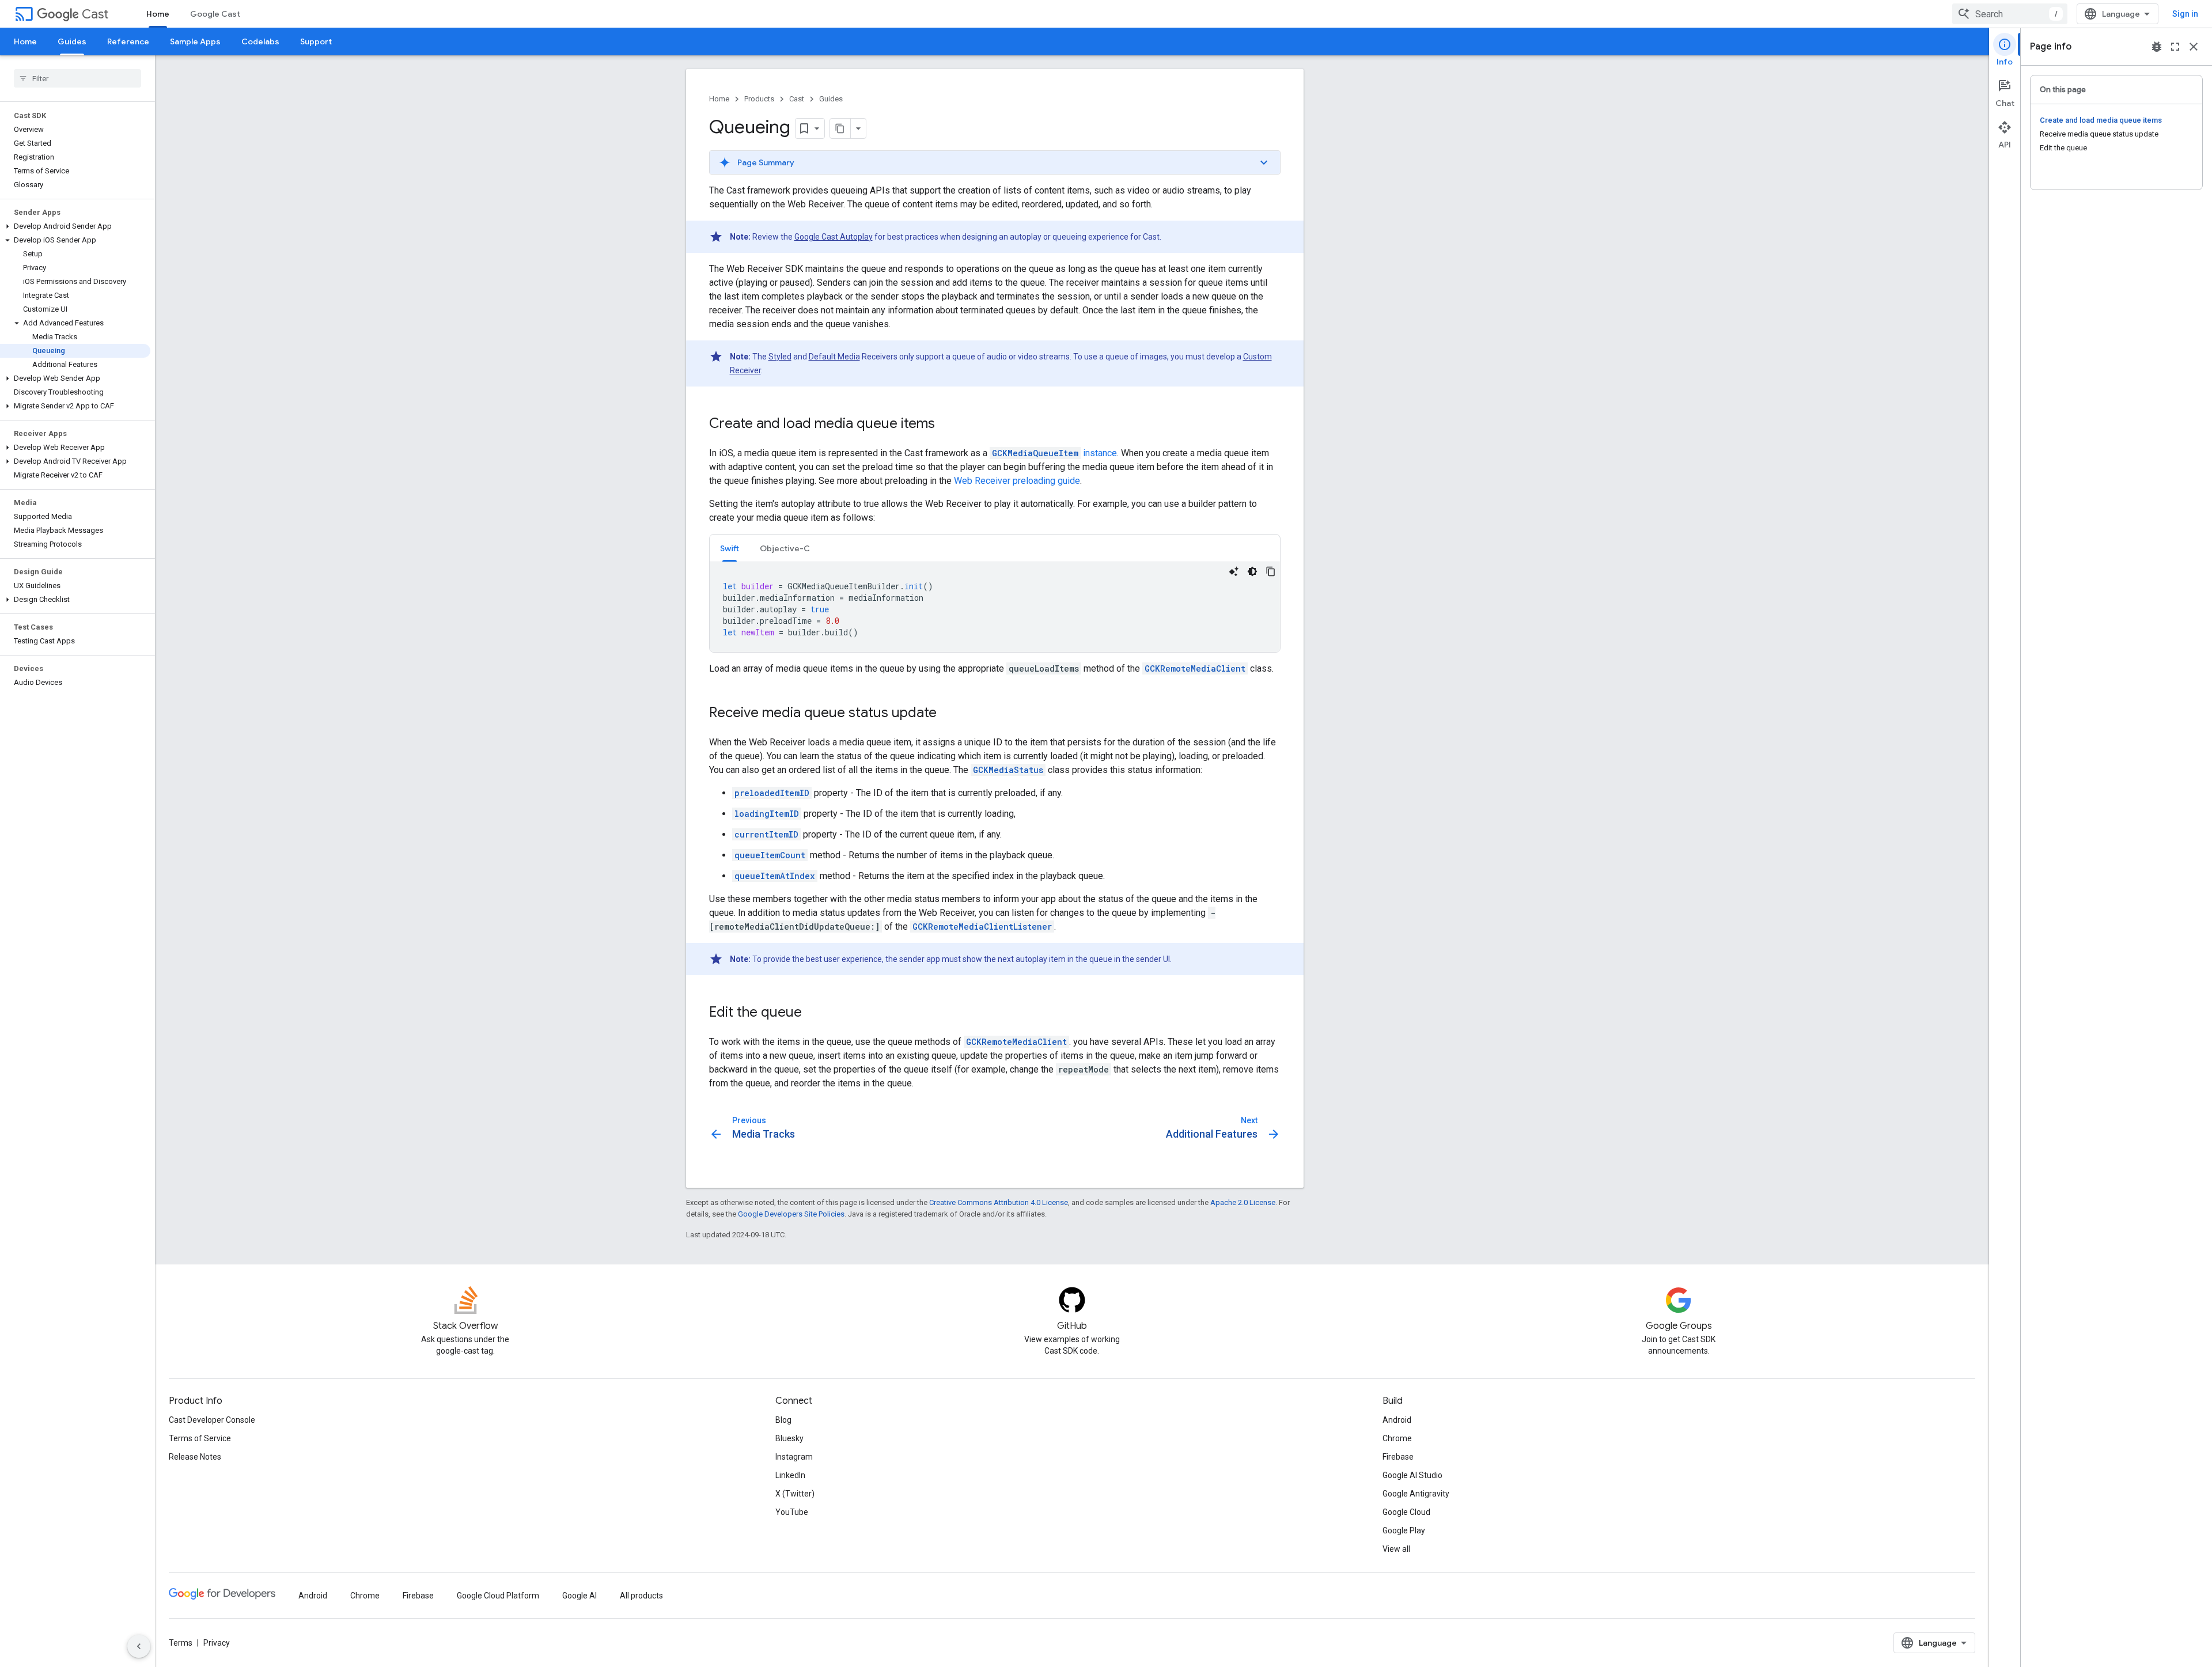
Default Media (834, 357)
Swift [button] (730, 548)
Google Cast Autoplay (834, 237)
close (2194, 47)
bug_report (2157, 47)
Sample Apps (195, 41)
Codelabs (260, 41)
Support (316, 41)
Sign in (2185, 14)
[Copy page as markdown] (840, 128)
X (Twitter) (795, 1494)
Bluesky (789, 1438)
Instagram (794, 1457)
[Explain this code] (1234, 571)
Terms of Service (200, 1438)
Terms (181, 1643)
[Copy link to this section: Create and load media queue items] (946, 425)
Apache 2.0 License (1243, 1202)
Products (759, 99)
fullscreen (2175, 47)
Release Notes (195, 1457)
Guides (72, 41)
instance (1054, 453)
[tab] (730, 548)
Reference (128, 41)
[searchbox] (77, 78)
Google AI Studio (1412, 1475)
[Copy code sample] (1271, 571)
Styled (780, 357)
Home (158, 14)
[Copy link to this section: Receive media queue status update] (948, 714)
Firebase (1398, 1457)
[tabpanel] (995, 607)
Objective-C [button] (785, 548)
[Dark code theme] (1252, 571)
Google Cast (215, 14)
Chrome (1397, 1438)
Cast (95, 14)
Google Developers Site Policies (791, 1214)
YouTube (792, 1512)
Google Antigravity (1416, 1494)
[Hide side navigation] (139, 1646)
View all (1396, 1549)
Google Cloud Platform (498, 1596)
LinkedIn (790, 1475)
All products (641, 1596)
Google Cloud (1406, 1512)
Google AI (579, 1596)
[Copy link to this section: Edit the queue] (813, 1013)
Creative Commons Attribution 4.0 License (999, 1202)
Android (1397, 1420)
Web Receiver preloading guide (1017, 481)
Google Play (1404, 1530)
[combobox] (2010, 14)
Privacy (217, 1643)
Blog (783, 1420)
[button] (75, 226)
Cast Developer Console (212, 1420)
